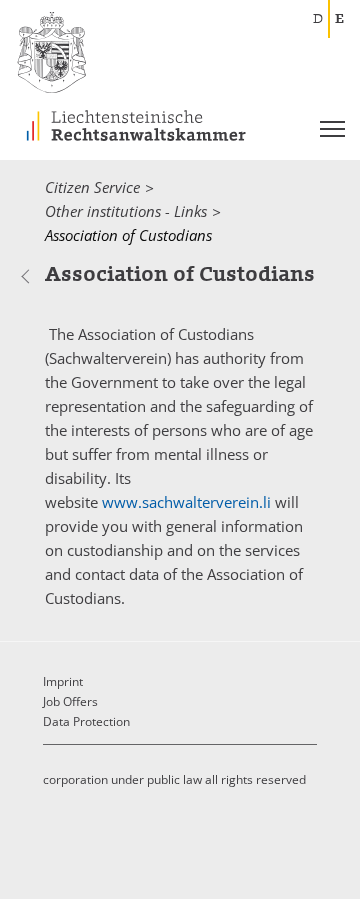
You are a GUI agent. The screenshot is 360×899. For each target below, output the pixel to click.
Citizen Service (92, 187)
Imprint (63, 681)
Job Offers (70, 701)
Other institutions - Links (126, 211)
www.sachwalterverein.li (186, 502)
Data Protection (86, 721)
